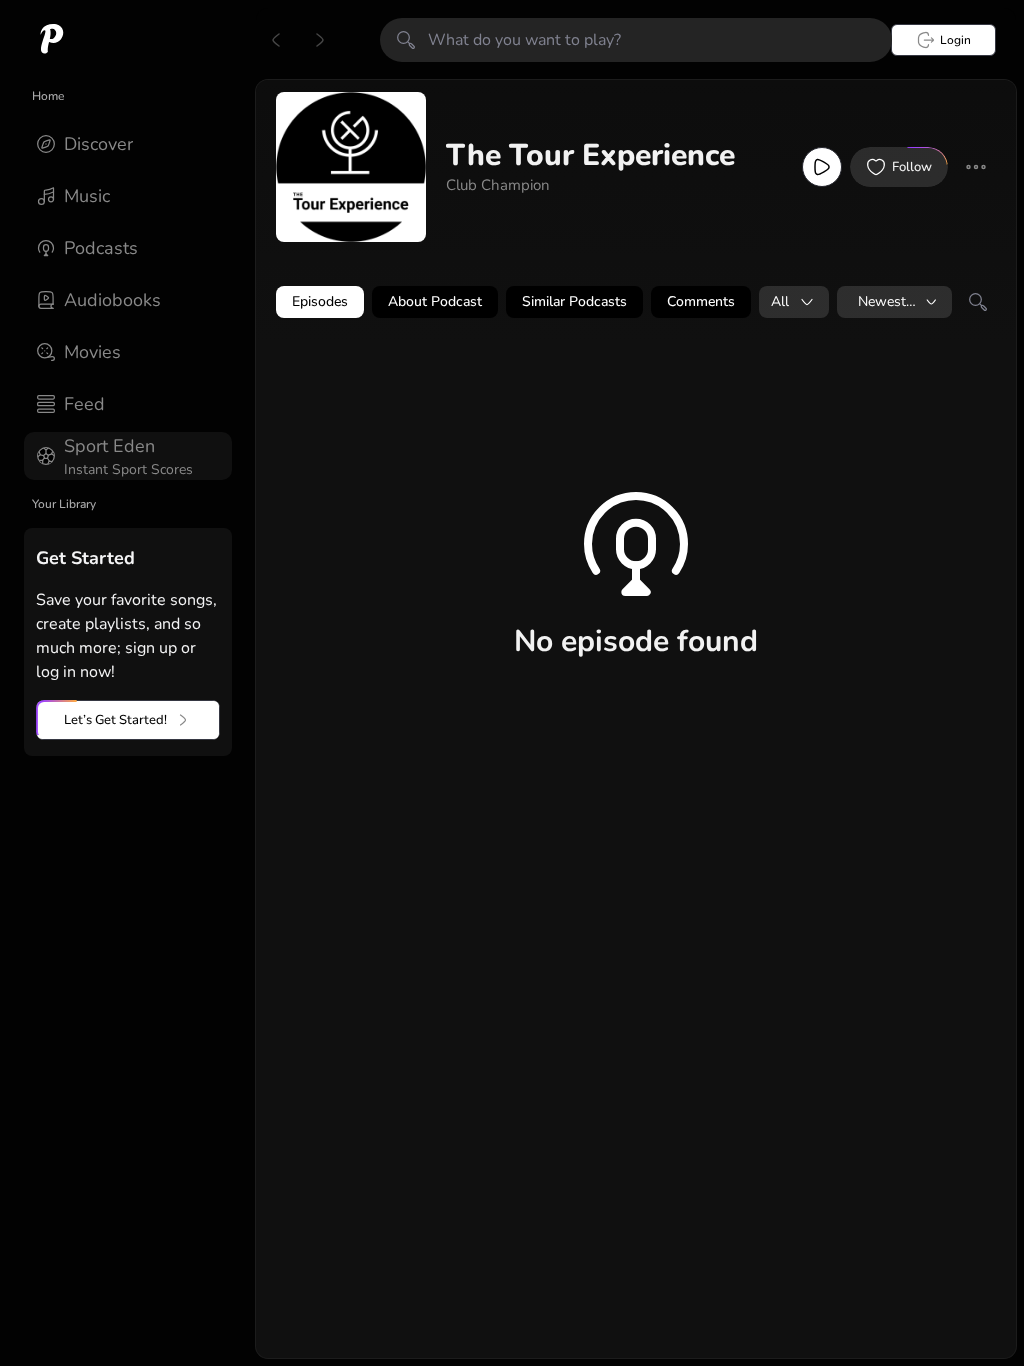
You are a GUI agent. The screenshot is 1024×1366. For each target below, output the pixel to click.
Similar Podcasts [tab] (574, 301)
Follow (912, 167)
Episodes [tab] (320, 301)
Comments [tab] (701, 301)
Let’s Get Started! (115, 720)
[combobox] (794, 302)
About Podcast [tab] (435, 301)
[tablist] (636, 302)
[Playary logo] (52, 40)
